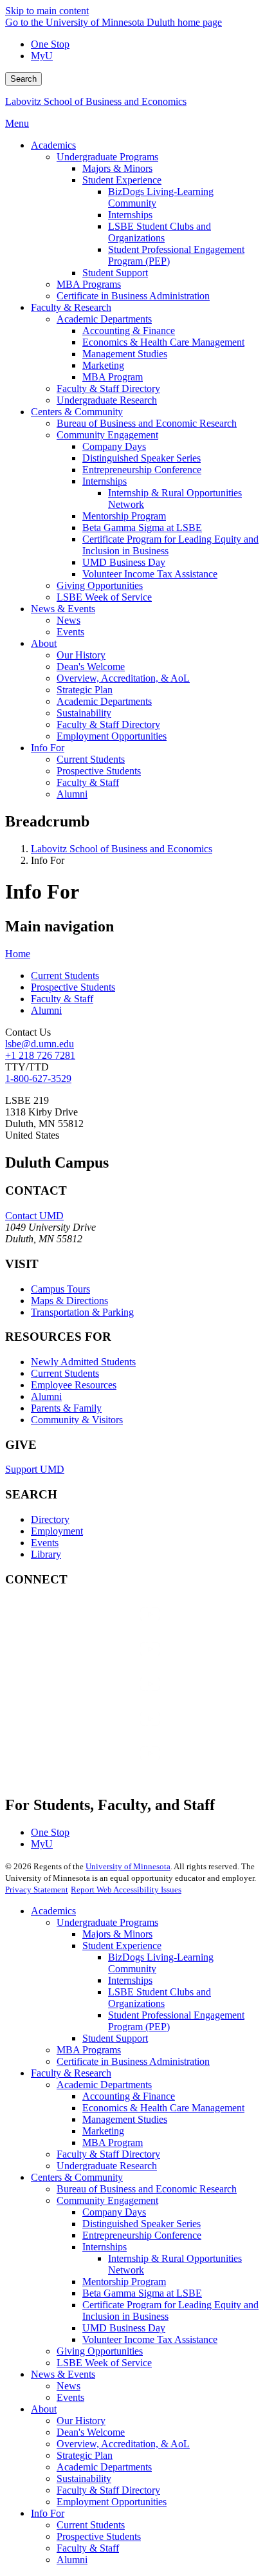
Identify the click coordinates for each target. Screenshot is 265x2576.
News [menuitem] (69, 620)
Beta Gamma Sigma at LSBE (142, 2293)
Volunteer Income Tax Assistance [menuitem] (150, 574)
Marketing (103, 2131)
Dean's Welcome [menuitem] (91, 667)
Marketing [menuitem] (103, 365)
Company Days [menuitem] (114, 446)
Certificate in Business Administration (133, 2061)
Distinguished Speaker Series (142, 2224)
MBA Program (113, 2142)
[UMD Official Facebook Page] (102, 1627)
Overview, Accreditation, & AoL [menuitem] (123, 678)
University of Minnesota (128, 1866)
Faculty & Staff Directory (108, 2154)
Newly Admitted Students (83, 1362)
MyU (42, 56)
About (44, 2409)
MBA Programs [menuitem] (89, 284)
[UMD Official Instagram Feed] (102, 1662)
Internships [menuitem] (130, 215)
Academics (53, 1911)
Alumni (46, 1010)
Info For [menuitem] (48, 748)
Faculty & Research (71, 2073)
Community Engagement (107, 2200)
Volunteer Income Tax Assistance (150, 2339)
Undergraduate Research (107, 2166)
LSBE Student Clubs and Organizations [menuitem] (160, 232)
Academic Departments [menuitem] (104, 319)
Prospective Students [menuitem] (99, 771)
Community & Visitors (77, 1420)
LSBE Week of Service (104, 2363)
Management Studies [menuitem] (125, 354)
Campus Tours (60, 1289)
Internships (130, 1980)
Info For (48, 2513)
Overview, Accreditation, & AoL (123, 2444)
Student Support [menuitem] (115, 273)
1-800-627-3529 (38, 1078)
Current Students (65, 975)
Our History (81, 2421)
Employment (57, 1531)
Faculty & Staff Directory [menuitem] (108, 388)
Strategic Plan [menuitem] (85, 690)
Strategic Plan (85, 2455)
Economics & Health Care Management (163, 2108)
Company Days (114, 2212)
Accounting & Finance (129, 2096)
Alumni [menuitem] (72, 794)
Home (18, 954)
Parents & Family (66, 1408)
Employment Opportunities (112, 2502)
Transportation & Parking (82, 1312)
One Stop (50, 44)
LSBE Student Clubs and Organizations (160, 1998)
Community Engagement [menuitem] (107, 435)
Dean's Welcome (91, 2432)
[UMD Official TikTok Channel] (102, 1766)
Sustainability (84, 2478)
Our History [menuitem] (81, 655)
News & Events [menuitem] (63, 609)
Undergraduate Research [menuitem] (107, 400)
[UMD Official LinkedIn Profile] (102, 1731)
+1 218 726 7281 (40, 1055)
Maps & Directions (69, 1301)
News (69, 2386)
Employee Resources (74, 1385)
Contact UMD (34, 1216)
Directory (50, 1519)
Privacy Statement (37, 1890)
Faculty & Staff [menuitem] (88, 782)
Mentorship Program (124, 2282)
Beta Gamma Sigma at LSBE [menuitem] (142, 527)
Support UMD (35, 1469)
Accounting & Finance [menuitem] (129, 331)
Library (46, 1554)
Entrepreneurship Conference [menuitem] (142, 470)
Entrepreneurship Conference (142, 2235)
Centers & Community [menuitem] (77, 412)
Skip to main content (47, 11)
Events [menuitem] (70, 632)
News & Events (63, 2374)
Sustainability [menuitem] (84, 713)
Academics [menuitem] (53, 145)
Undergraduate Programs (107, 1922)
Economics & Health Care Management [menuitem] (163, 342)
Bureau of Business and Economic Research (147, 2189)
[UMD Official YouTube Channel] (102, 1696)
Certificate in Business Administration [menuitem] (133, 296)
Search (23, 79)
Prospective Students (73, 987)
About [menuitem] (44, 643)
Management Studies (125, 2119)
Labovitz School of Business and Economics (96, 101)
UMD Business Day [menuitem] (124, 562)
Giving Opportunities (100, 2351)
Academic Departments (104, 2085)
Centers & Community (77, 2177)
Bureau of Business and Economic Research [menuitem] (147, 423)
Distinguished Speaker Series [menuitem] (142, 458)
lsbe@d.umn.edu (40, 1044)
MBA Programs (89, 2050)
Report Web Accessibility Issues (126, 1890)
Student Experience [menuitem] (122, 180)
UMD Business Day (124, 2328)
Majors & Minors (117, 1934)
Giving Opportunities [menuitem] (100, 585)
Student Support (115, 2038)
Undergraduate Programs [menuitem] (107, 157)
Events (45, 1543)
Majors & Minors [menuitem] (117, 168)
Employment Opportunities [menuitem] (112, 736)
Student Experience (122, 1946)
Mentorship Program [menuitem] (124, 516)
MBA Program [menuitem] (113, 377)
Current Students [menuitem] (91, 759)
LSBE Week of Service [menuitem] (104, 597)
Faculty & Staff (62, 999)
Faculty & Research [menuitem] (71, 307)
